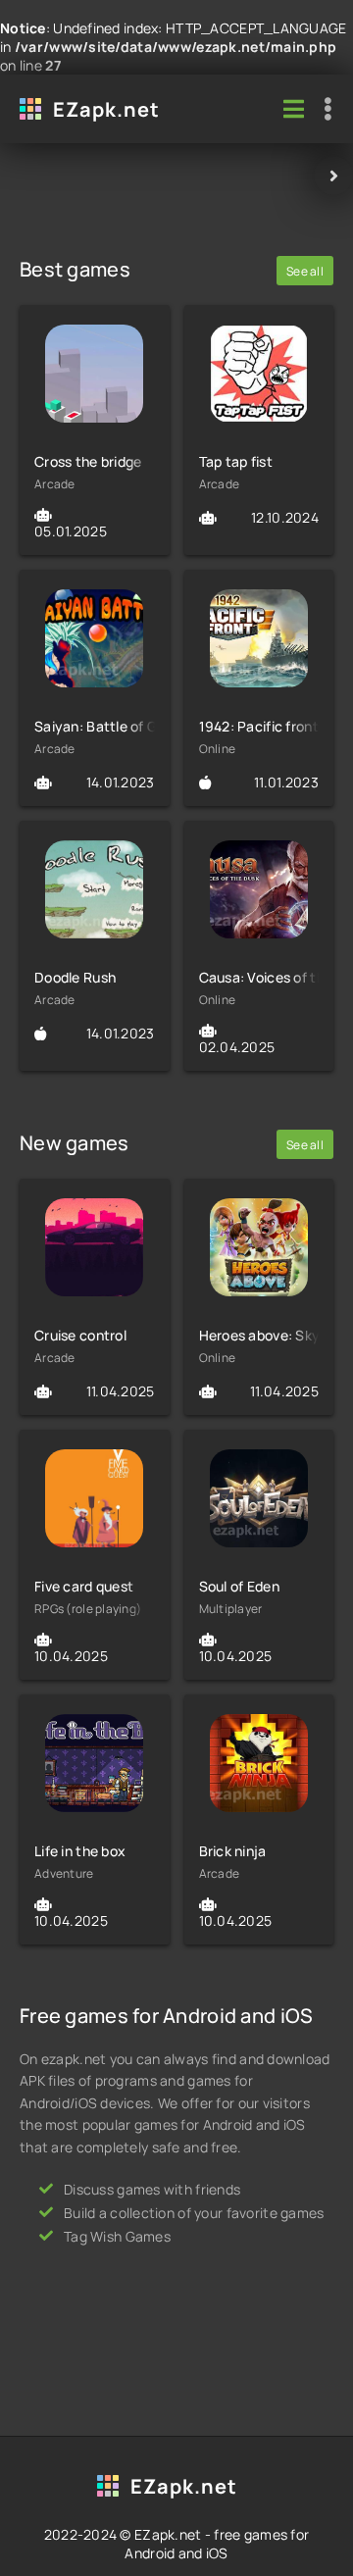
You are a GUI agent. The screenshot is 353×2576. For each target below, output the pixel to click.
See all (305, 271)
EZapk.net (106, 109)
